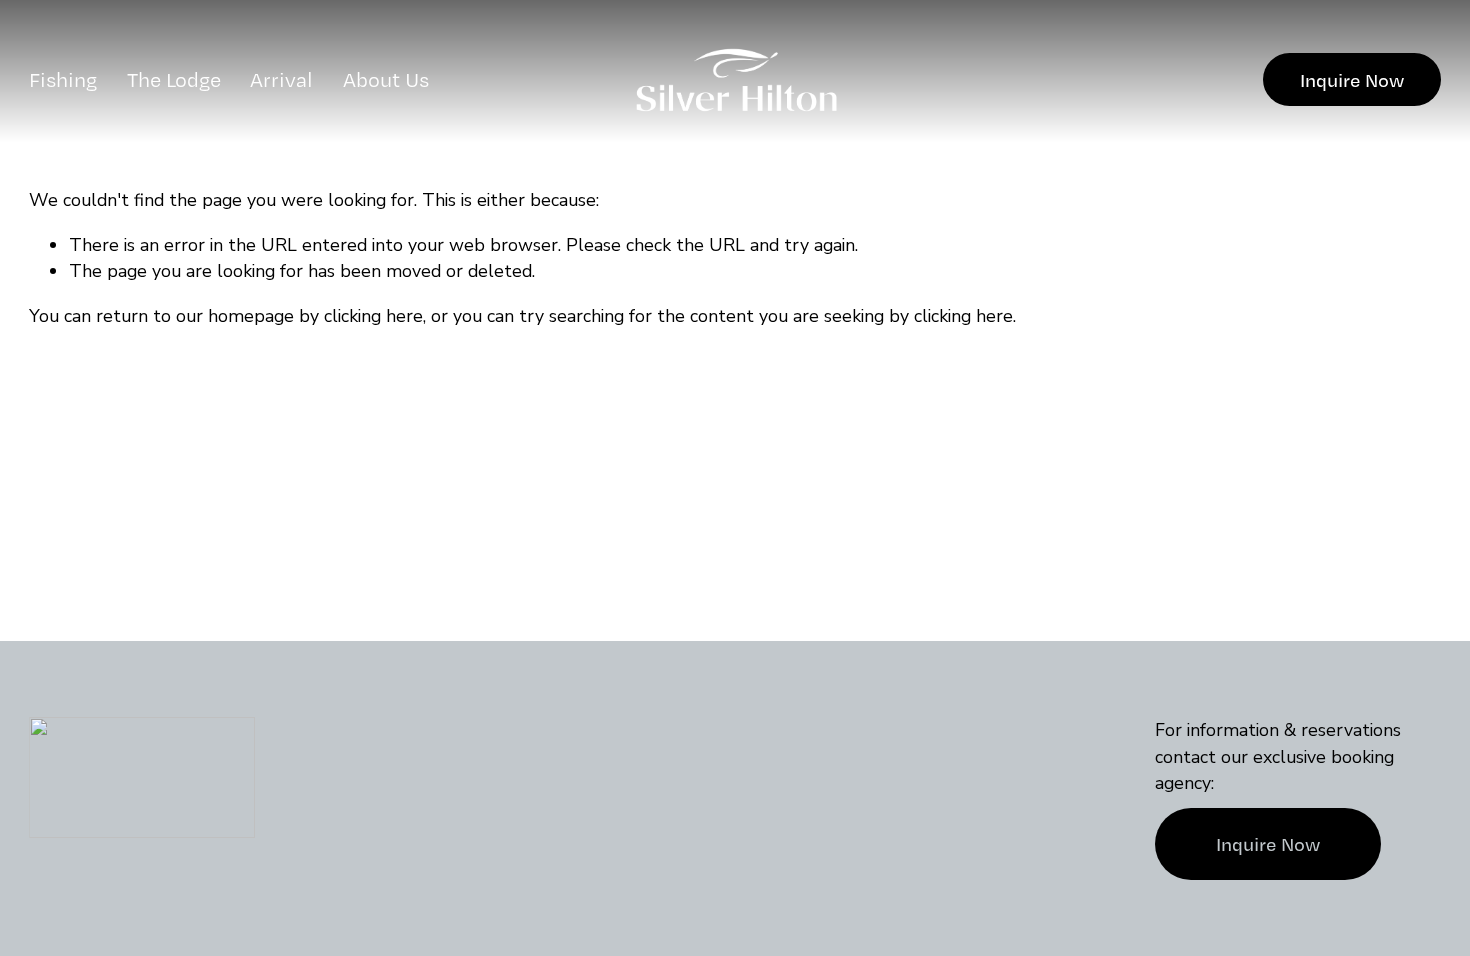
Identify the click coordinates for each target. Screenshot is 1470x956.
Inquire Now (1352, 80)
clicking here (373, 316)
